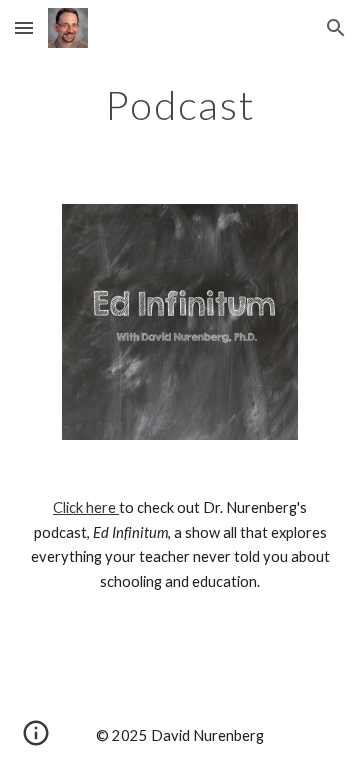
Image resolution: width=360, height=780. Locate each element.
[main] (180, 105)
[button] (24, 27)
